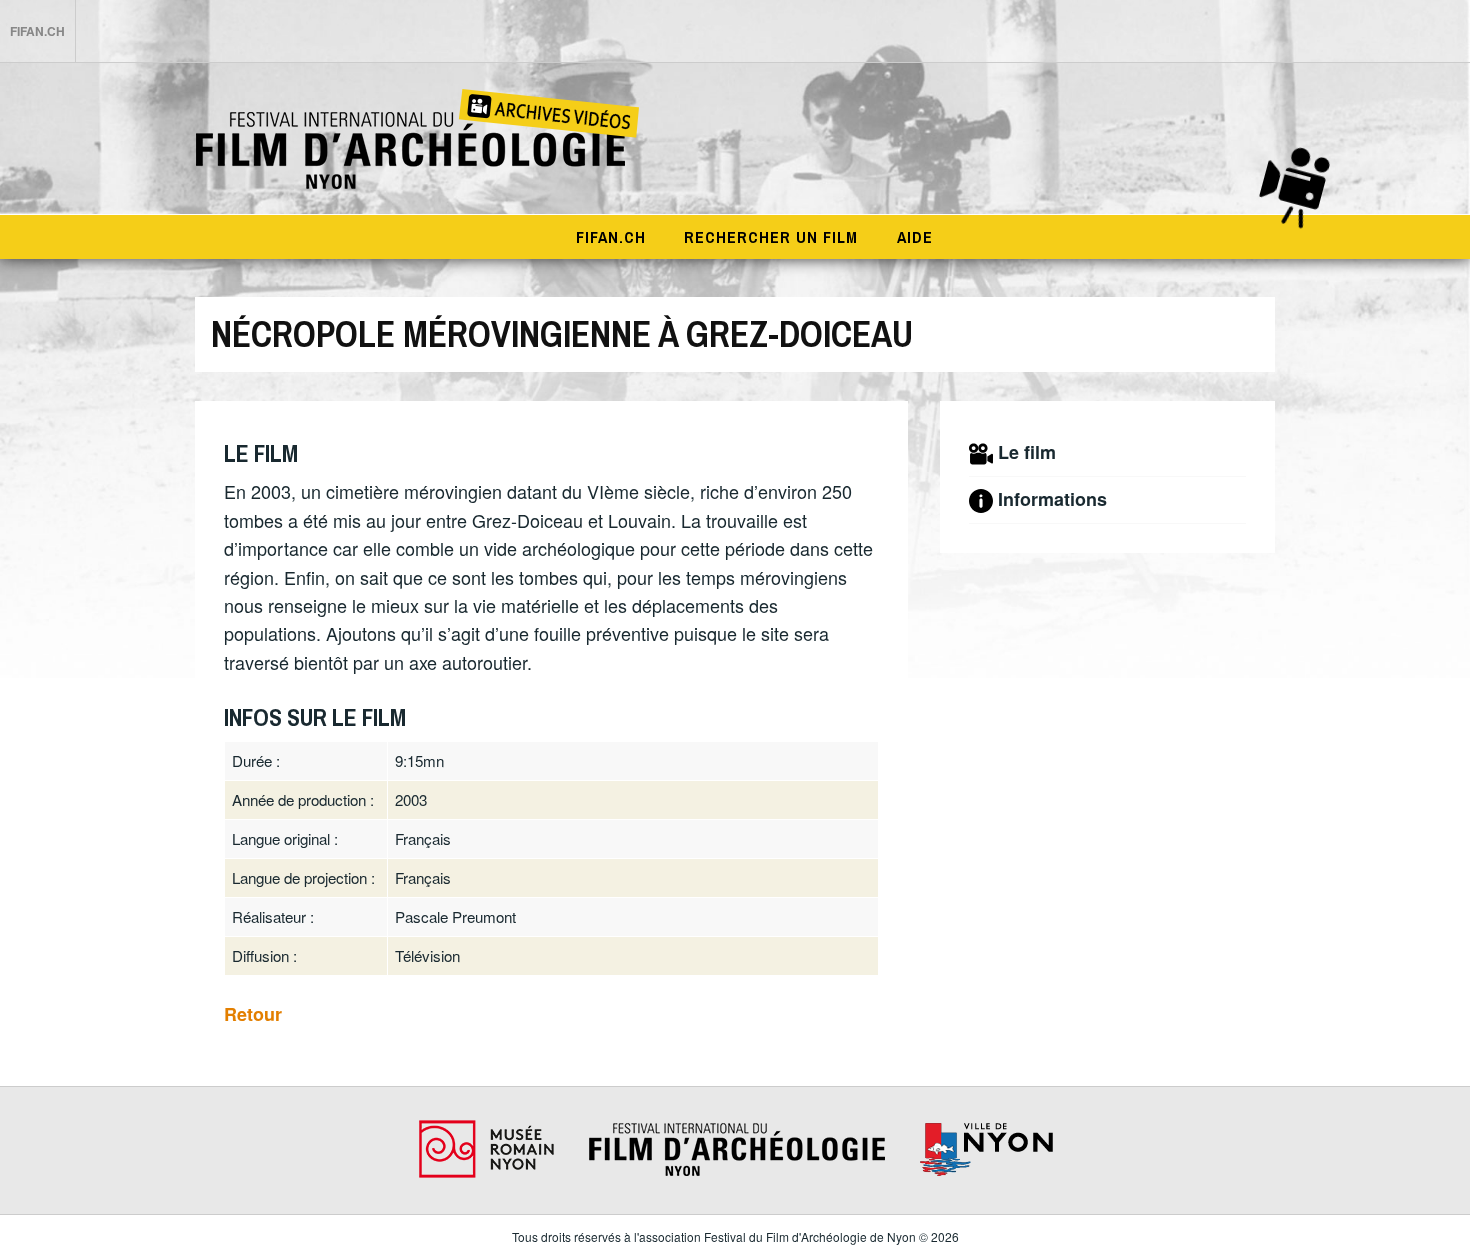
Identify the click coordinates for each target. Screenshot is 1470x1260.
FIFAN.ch (37, 31)
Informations (1052, 499)
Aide (915, 237)
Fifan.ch (611, 237)
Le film (1027, 452)
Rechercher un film (771, 237)
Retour (253, 1014)
